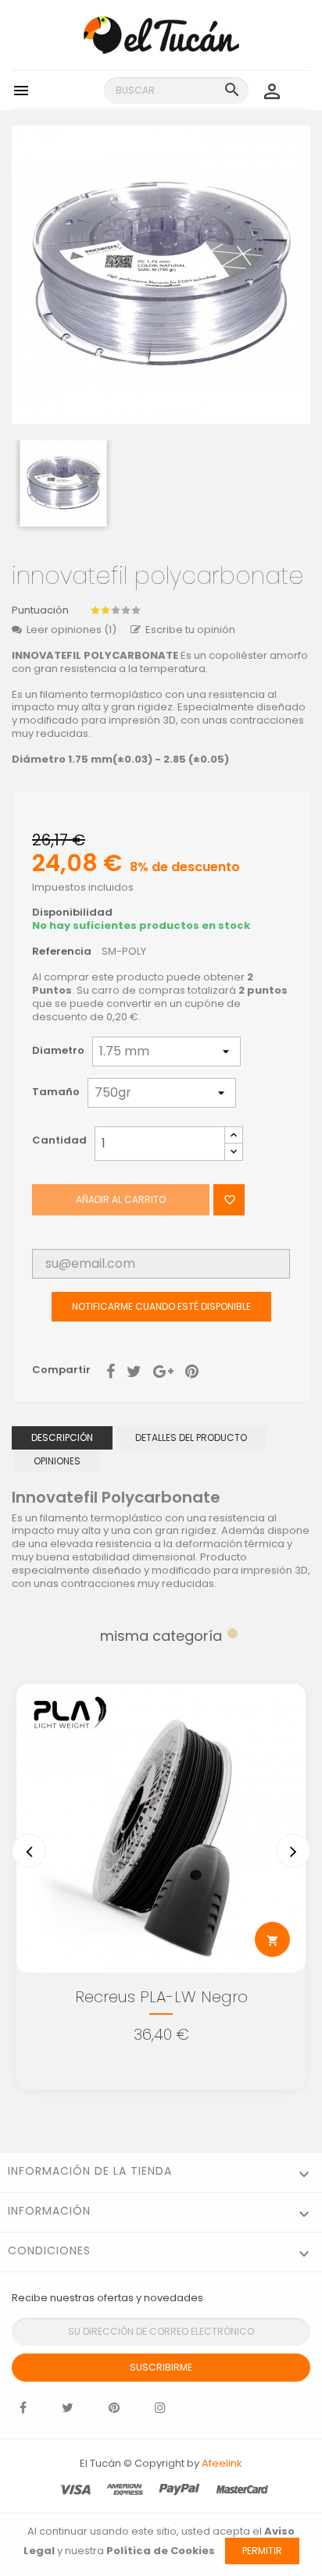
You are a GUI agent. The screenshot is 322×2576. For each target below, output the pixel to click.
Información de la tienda (90, 2171)
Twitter (68, 2411)
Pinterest (192, 1370)
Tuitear (134, 1370)
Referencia (62, 952)
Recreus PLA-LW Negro (161, 1997)
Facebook (23, 2411)
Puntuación (40, 611)
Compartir (111, 1370)
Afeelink (222, 2463)
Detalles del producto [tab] (191, 1437)
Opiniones (57, 1461)
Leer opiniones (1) (72, 630)
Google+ (163, 1370)
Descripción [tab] (62, 1437)
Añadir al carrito (121, 1199)
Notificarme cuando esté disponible (161, 1306)
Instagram (160, 2411)
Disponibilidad (72, 913)
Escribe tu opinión (190, 630)
